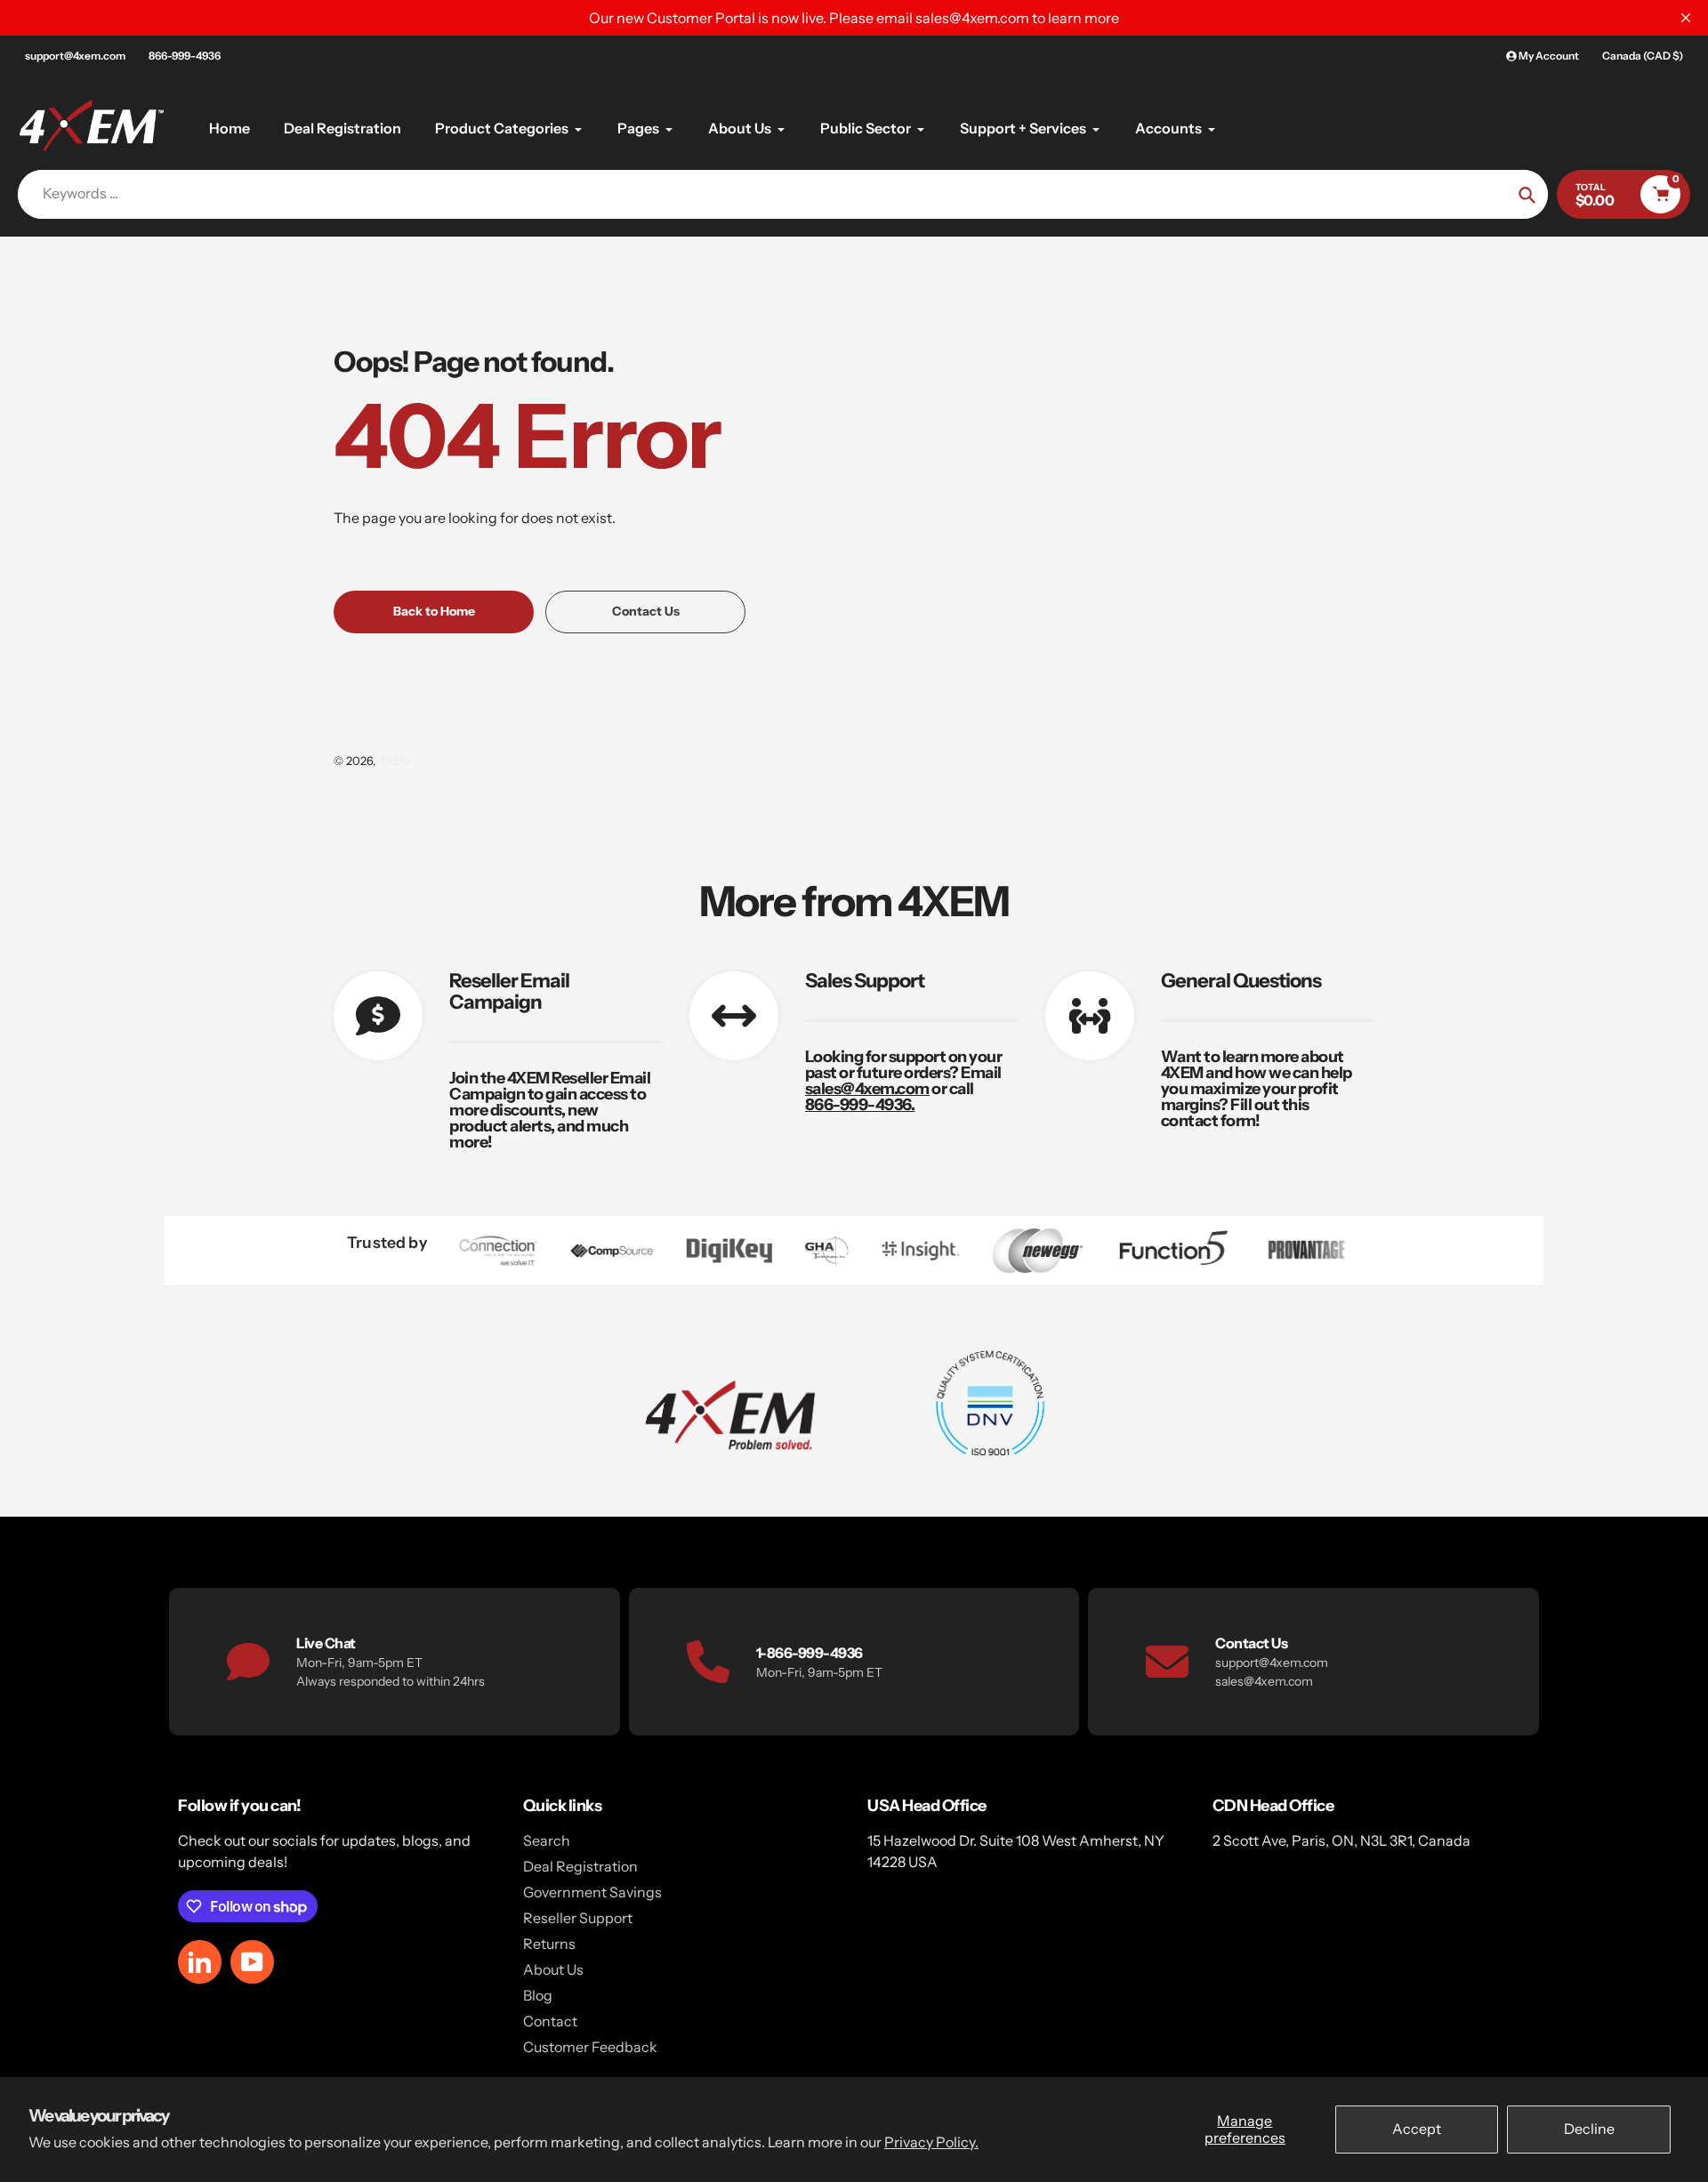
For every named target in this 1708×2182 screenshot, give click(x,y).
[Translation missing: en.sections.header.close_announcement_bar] (1686, 18)
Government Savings (592, 1892)
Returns (549, 1944)
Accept (1417, 2129)
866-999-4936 (185, 56)
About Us (553, 1969)
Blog (538, 1995)
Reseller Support (578, 1918)
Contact (550, 2021)
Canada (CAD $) (1643, 56)
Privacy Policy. (931, 2142)
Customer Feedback (590, 2047)
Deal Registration (580, 1866)
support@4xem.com (75, 56)
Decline (1589, 2129)
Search (547, 1840)
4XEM (395, 761)
